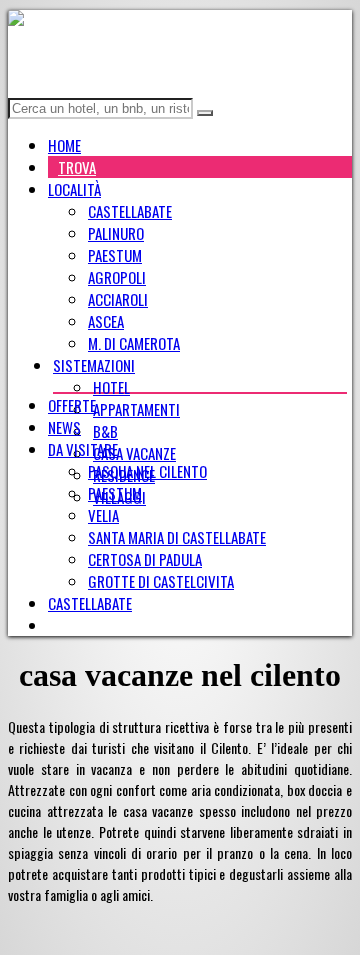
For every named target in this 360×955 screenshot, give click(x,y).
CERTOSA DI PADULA (145, 559)
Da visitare (83, 449)
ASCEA (106, 321)
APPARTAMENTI (136, 409)
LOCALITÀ (74, 189)
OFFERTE (72, 405)
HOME (64, 145)
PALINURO (116, 233)
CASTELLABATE (130, 211)
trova (77, 167)
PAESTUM (115, 255)
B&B (105, 431)
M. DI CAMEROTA (134, 343)
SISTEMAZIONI (94, 365)
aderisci (84, 625)
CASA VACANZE (134, 453)
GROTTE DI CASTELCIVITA (161, 581)
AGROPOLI (117, 277)
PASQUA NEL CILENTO (147, 471)
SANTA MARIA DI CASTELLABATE (177, 537)
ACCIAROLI (118, 299)
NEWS (64, 427)
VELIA (103, 515)
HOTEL (111, 387)
